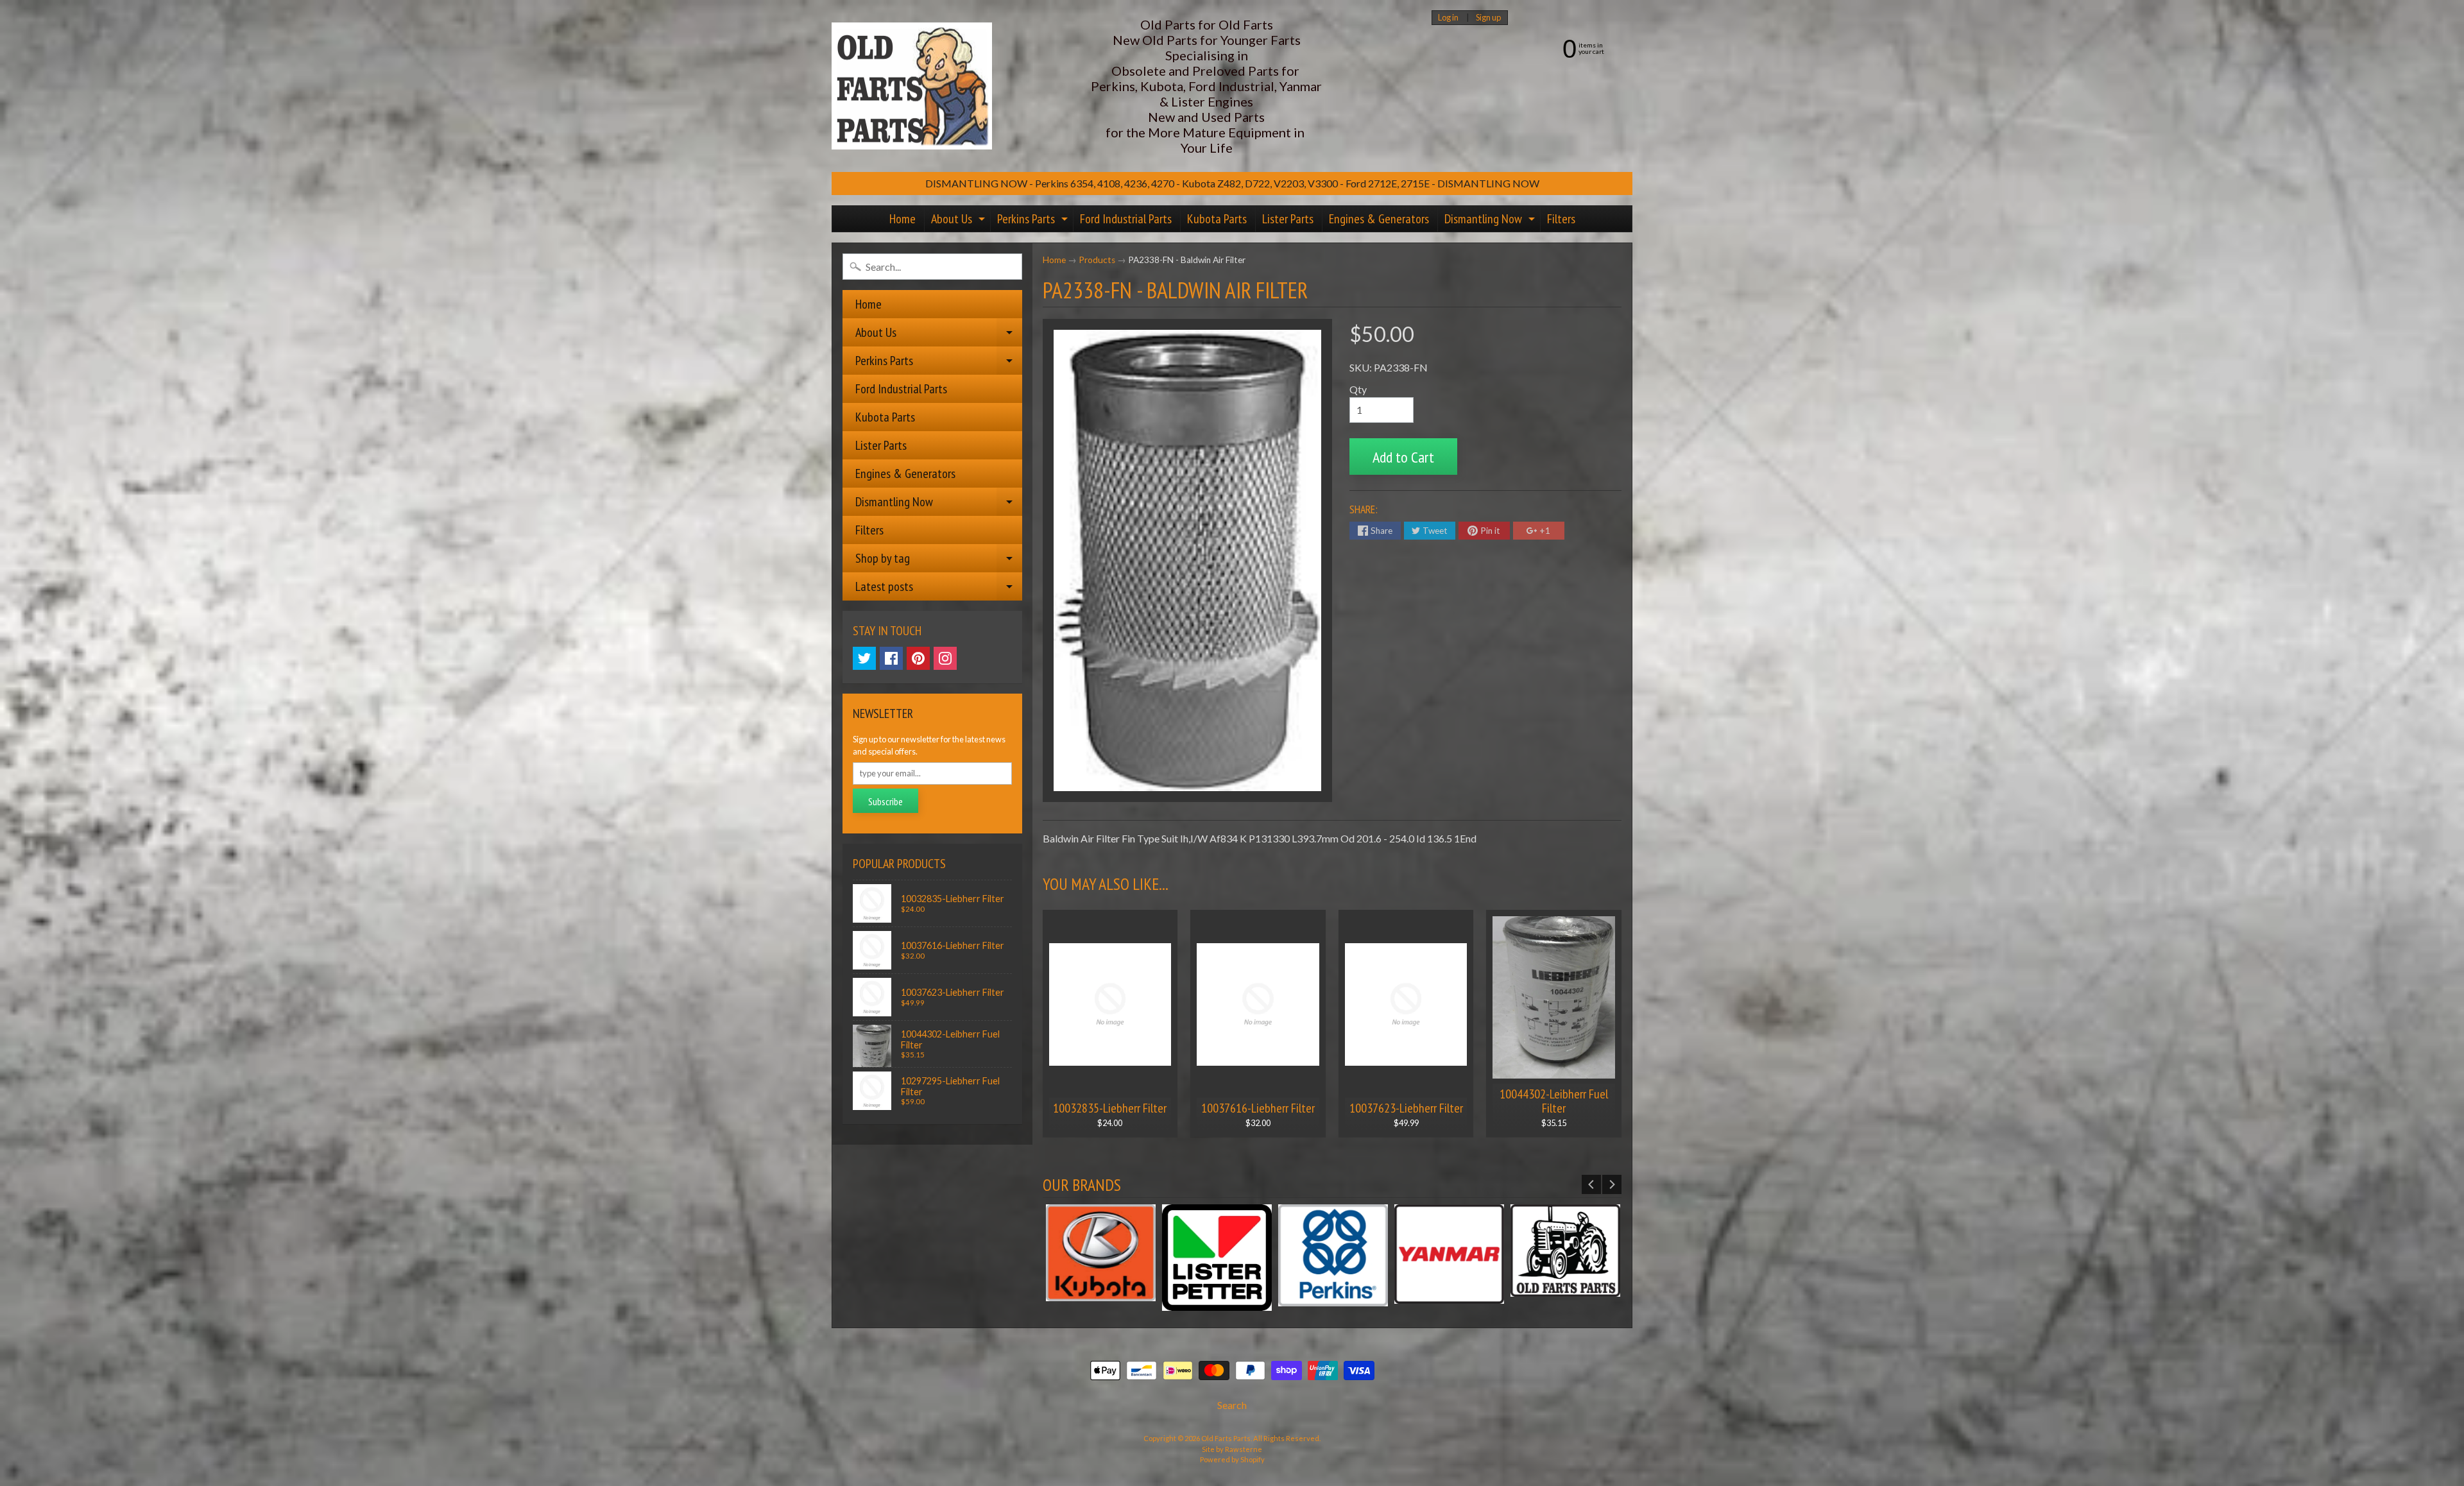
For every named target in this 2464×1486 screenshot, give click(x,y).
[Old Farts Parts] (912, 86)
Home (903, 219)
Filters (1561, 219)
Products (1097, 260)
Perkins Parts (1034, 221)
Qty (1358, 389)
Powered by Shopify (1232, 1459)
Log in (1448, 18)
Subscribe (886, 801)
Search (1232, 1405)
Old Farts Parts (1226, 1438)
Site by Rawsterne (1232, 1449)
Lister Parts (1288, 219)
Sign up (1488, 18)
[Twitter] (864, 658)
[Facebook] (891, 658)
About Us (960, 221)
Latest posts (939, 589)
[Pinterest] (918, 658)
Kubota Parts (1217, 219)
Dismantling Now (1491, 221)
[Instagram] (945, 658)
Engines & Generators (1379, 219)
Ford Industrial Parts (1126, 219)
